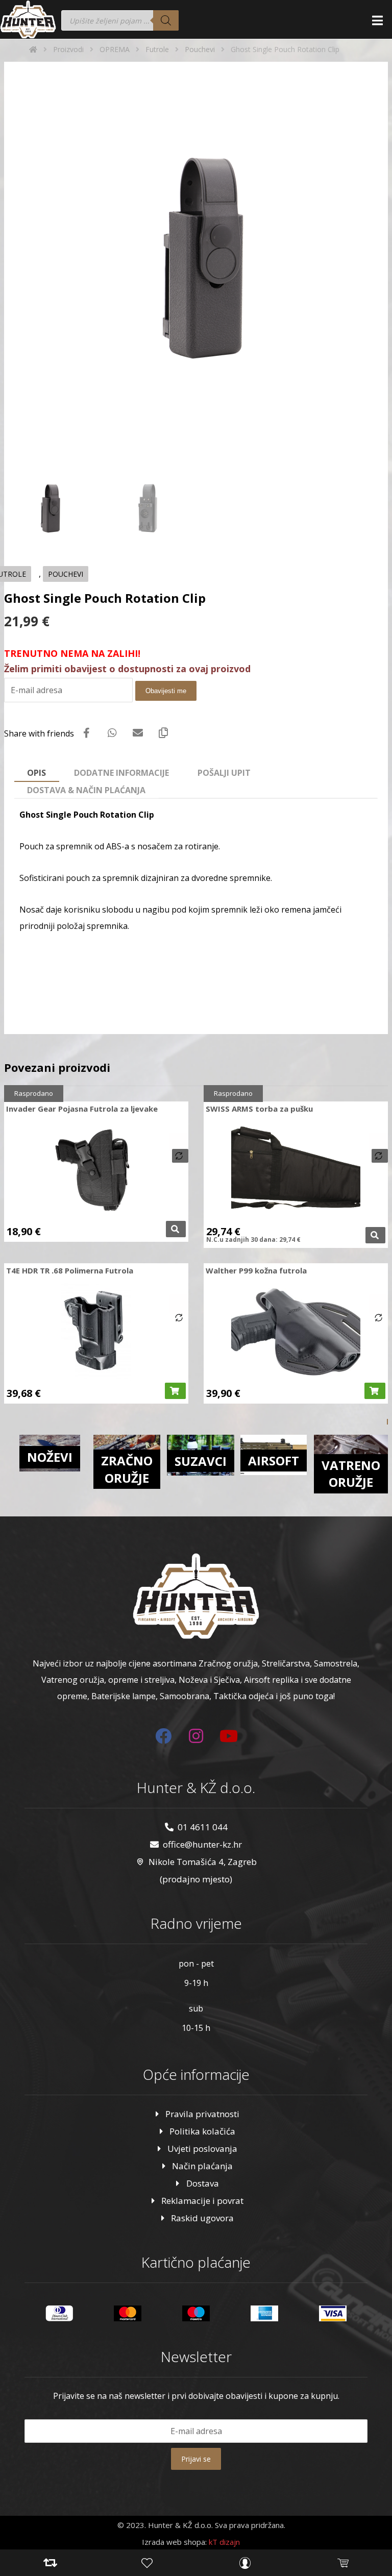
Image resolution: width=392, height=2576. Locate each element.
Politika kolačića (202, 2131)
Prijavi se (196, 2459)
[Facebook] (163, 1736)
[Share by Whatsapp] (112, 733)
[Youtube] (229, 1736)
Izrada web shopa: (174, 2542)
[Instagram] (196, 1736)
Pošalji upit (224, 773)
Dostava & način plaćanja (86, 790)
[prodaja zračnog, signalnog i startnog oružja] (28, 19)
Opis (36, 773)
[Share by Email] (138, 733)
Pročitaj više (375, 1235)
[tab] (37, 773)
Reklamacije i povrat (202, 2201)
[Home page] (33, 49)
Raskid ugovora (202, 2218)
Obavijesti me (166, 691)
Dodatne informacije (121, 773)
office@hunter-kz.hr (202, 1844)
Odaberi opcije (176, 1229)
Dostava (203, 2183)
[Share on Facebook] (87, 733)
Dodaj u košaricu (175, 1391)
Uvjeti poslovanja (202, 2149)
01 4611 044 (203, 1827)
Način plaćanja (202, 2166)
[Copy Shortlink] (163, 733)
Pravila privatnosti (202, 2114)
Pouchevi (66, 574)
